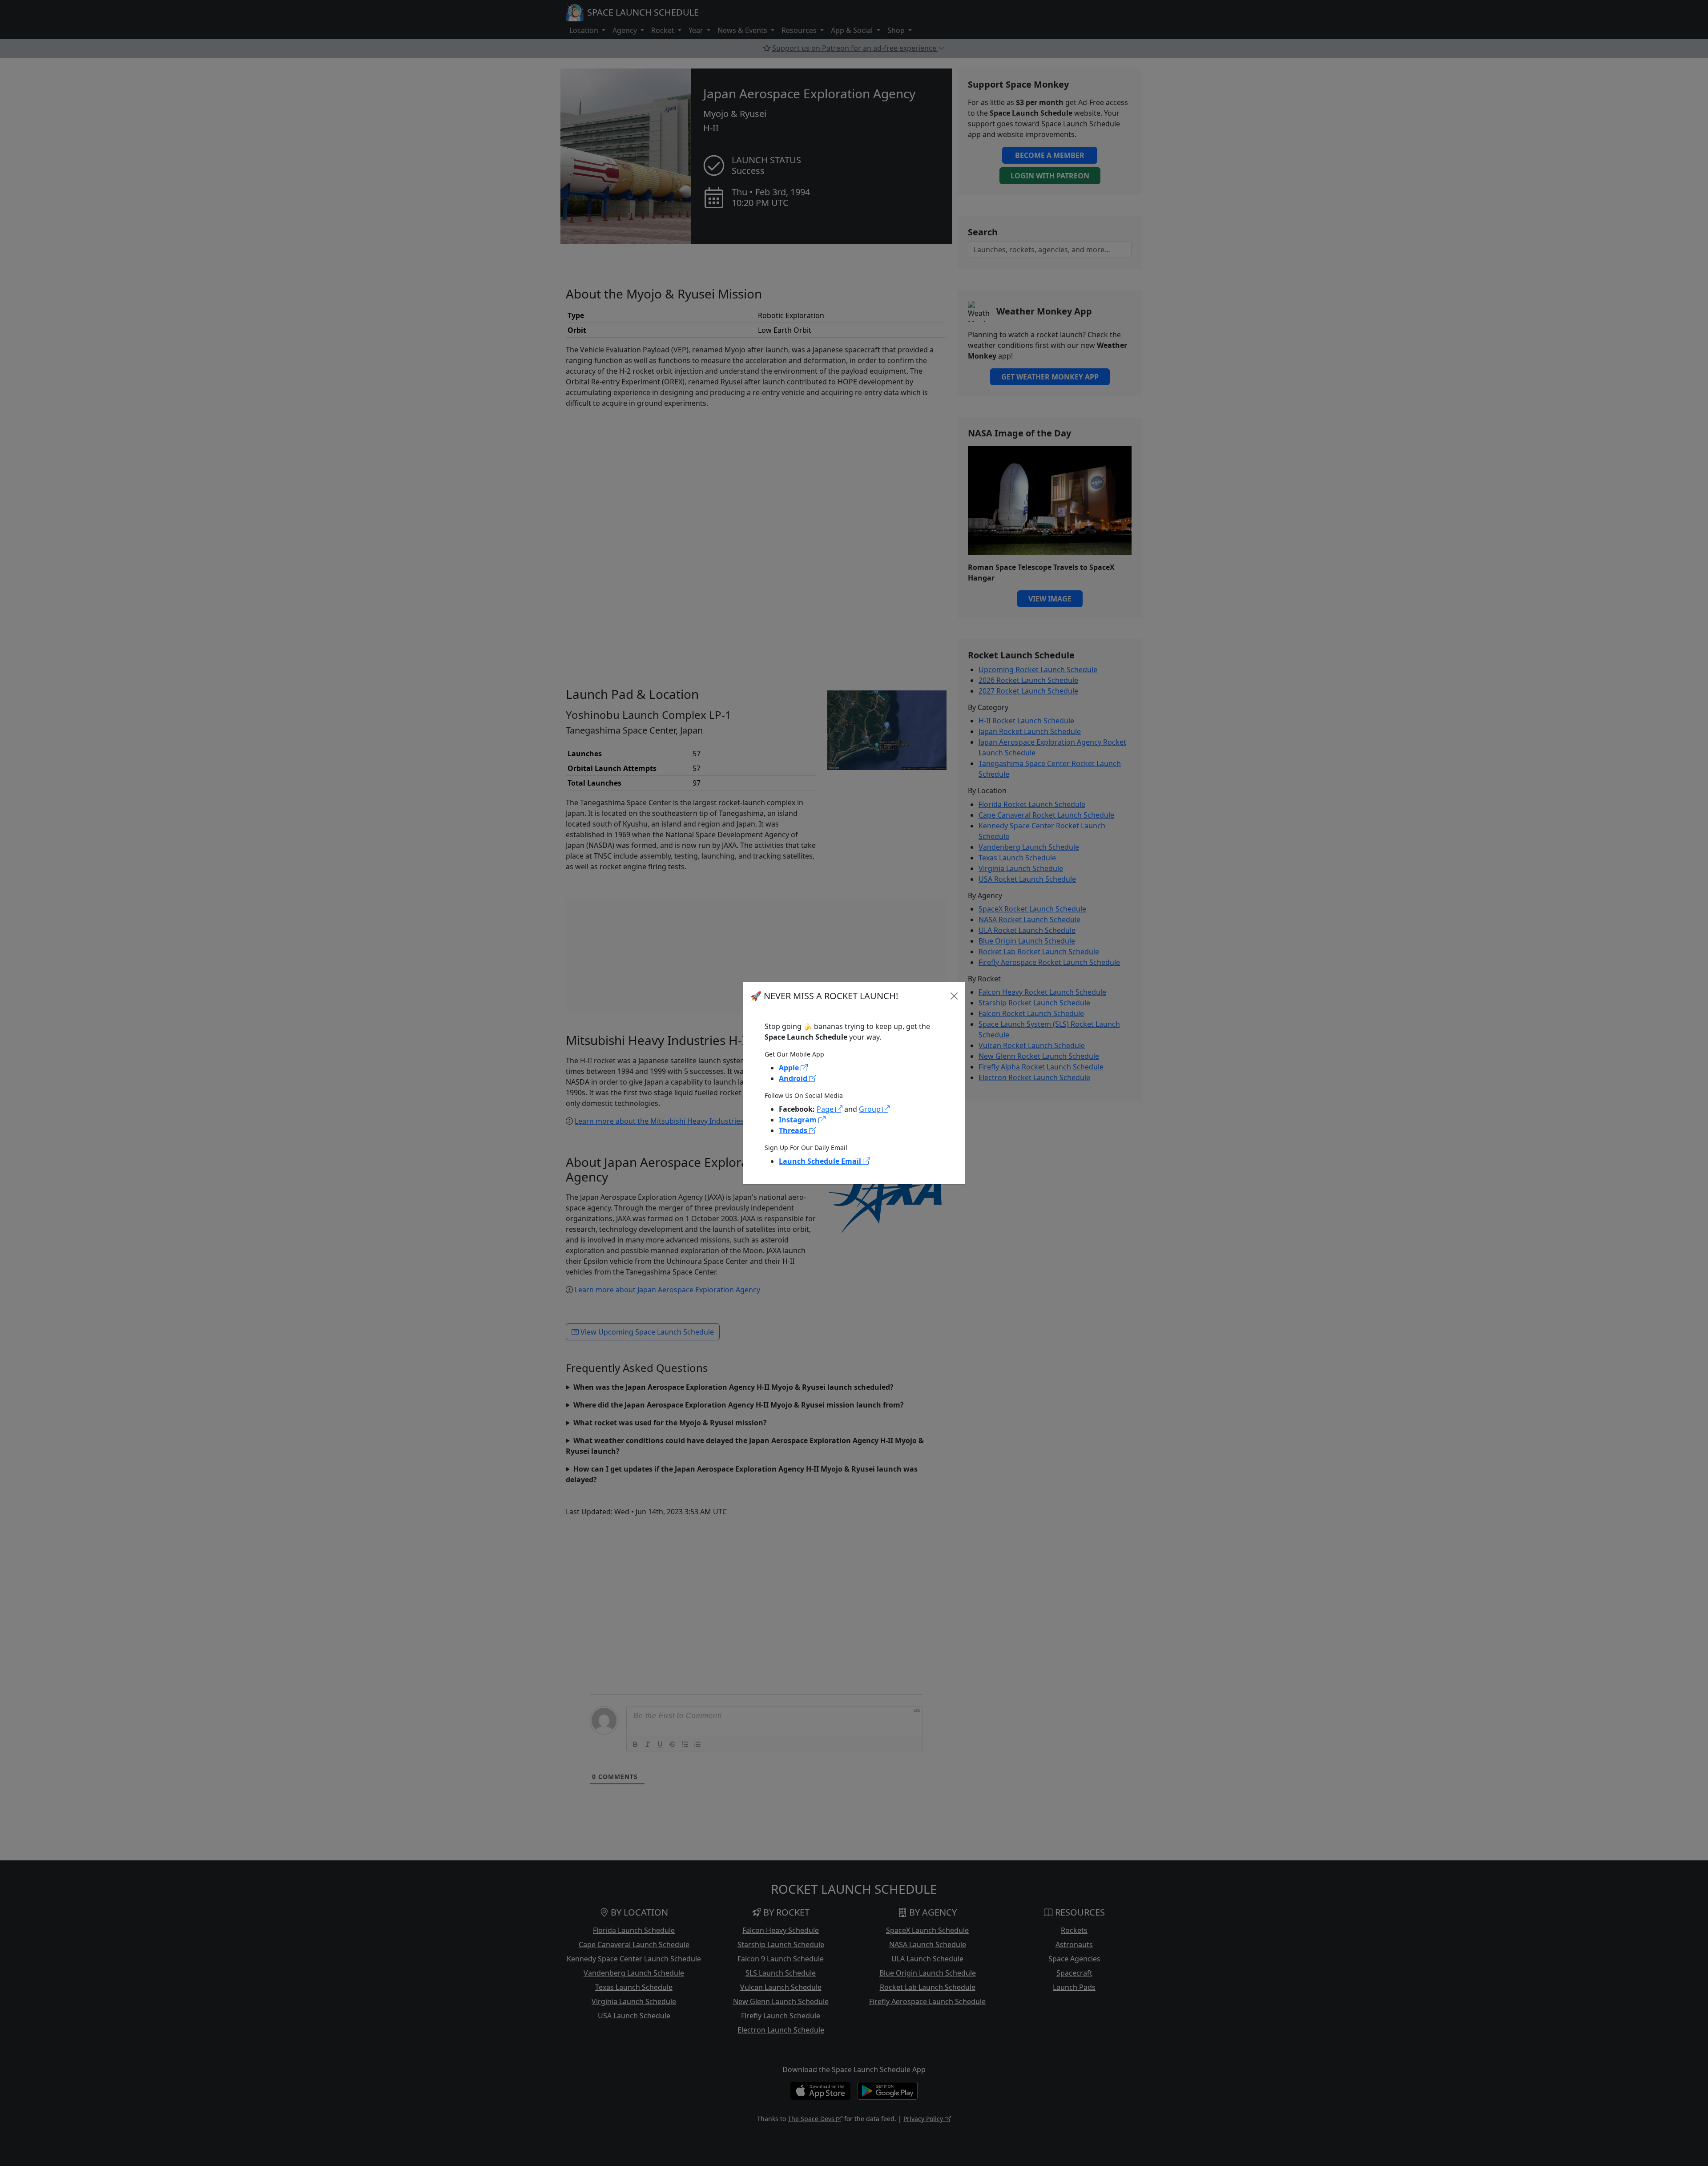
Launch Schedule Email (821, 1161)
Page (826, 1109)
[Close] (954, 996)
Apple (790, 1068)
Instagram (799, 1120)
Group (871, 1109)
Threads (794, 1130)
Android (794, 1078)
